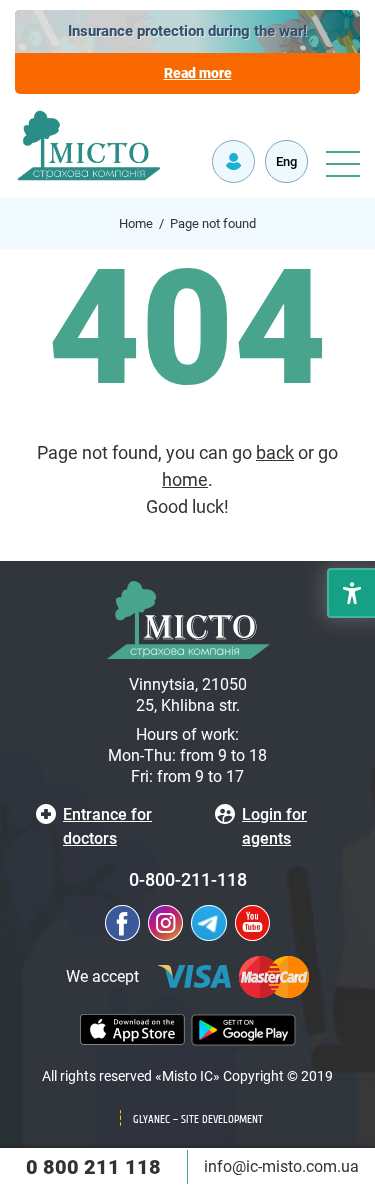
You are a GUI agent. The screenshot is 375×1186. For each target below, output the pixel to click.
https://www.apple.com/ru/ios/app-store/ (132, 1029)
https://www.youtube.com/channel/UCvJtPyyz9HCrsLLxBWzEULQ (252, 923)
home (185, 479)
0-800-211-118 (188, 879)
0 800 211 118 (93, 1167)
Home (136, 223)
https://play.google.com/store (243, 1030)
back (275, 452)
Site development (222, 1120)
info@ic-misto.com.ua (281, 1166)
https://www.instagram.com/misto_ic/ (165, 923)
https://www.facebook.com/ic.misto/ (122, 923)
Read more (198, 73)
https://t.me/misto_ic (209, 923)
